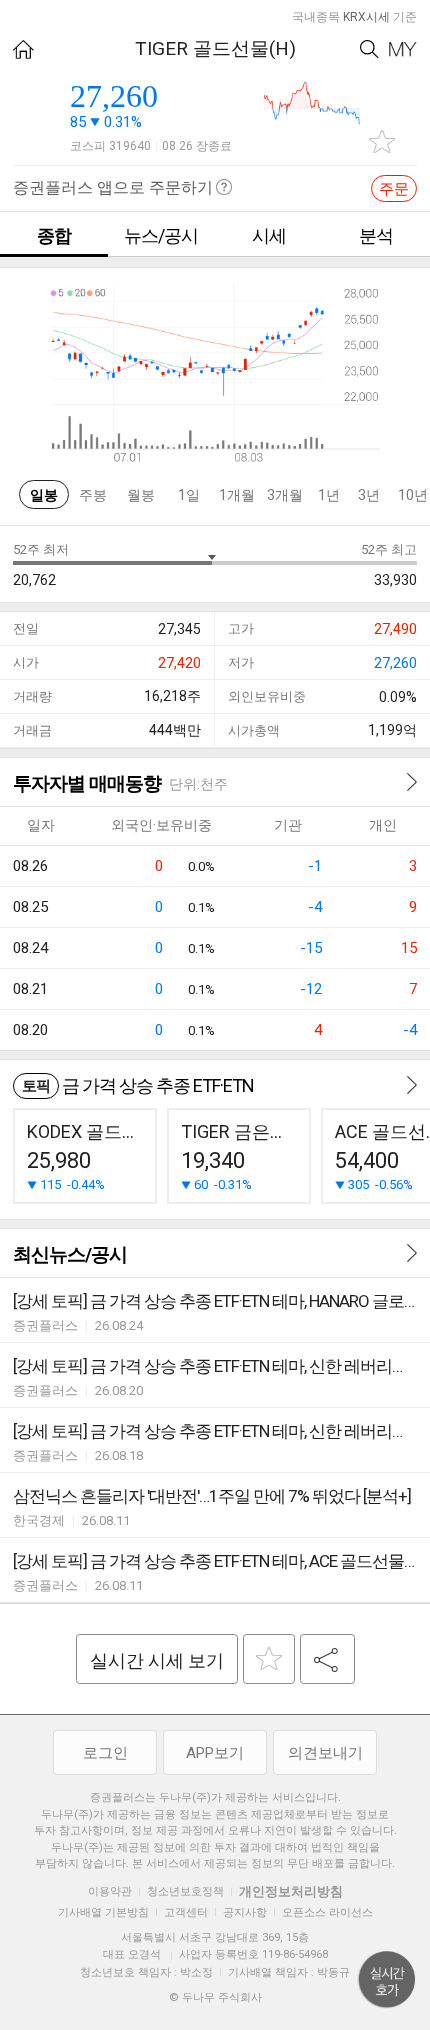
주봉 (93, 495)
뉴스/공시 (161, 235)
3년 (369, 495)
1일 (189, 495)
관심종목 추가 (382, 141)
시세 (269, 235)
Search (369, 49)
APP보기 (215, 1753)
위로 (387, 1980)
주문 (394, 189)
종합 (54, 235)
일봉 (44, 495)
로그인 (105, 1753)
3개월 (285, 495)
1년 (329, 495)
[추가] (269, 1659)
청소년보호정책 (185, 1891)
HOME (23, 49)
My (403, 49)
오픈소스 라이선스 (327, 1912)
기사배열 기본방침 (103, 1912)
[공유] (327, 1659)
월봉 (141, 495)
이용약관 (110, 1891)
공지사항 (245, 1912)
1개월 (237, 495)
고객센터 (186, 1912)
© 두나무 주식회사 (215, 1997)
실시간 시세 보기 (157, 1660)
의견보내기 (325, 1753)
